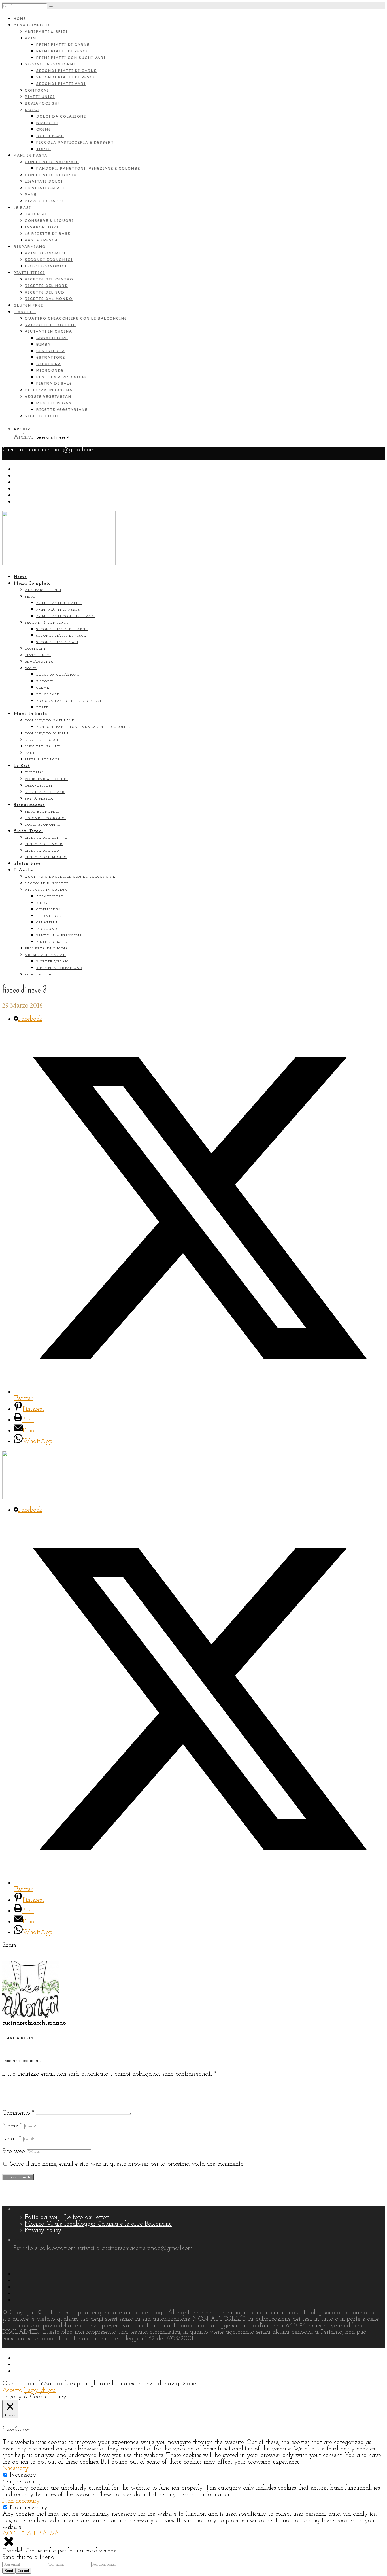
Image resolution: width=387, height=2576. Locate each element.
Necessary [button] (15, 2468)
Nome (12, 2126)
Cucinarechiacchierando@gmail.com (48, 450)
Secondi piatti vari (61, 84)
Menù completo (32, 25)
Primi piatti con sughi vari (71, 58)
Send (9, 2571)
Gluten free (28, 305)
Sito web (14, 2151)
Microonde (50, 370)
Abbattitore (52, 338)
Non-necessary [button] (21, 2501)
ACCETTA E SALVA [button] (31, 2534)
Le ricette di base (48, 234)
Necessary (23, 2475)
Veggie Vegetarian (48, 397)
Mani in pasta (31, 155)
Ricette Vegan (54, 403)
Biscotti (47, 123)
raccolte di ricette (50, 325)
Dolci (32, 110)
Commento (18, 2113)
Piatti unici (40, 97)
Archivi (23, 437)
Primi (32, 38)
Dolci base (50, 136)
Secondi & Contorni (50, 64)
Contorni (37, 90)
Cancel (23, 2571)
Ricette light (42, 416)
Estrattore (51, 357)
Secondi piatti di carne (66, 71)
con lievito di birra (51, 175)
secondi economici (49, 260)
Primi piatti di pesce (62, 51)
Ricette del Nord (47, 286)
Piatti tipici (29, 273)
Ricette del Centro (49, 279)
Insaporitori (42, 227)
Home (20, 19)
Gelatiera (49, 364)
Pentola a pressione (62, 377)
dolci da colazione (61, 116)
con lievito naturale (52, 162)
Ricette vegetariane (62, 410)
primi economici (45, 253)
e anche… (25, 312)
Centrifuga (51, 351)
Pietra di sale (54, 383)
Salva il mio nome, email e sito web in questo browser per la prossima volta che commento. (127, 2164)
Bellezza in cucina (49, 390)
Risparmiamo (30, 247)
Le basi (22, 208)
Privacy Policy (43, 2230)
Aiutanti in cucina (49, 331)
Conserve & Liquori (49, 221)
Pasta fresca (42, 240)
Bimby (43, 344)
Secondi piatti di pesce (66, 77)
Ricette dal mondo (49, 299)
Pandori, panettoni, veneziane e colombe (88, 168)
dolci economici (46, 266)
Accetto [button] (12, 2390)
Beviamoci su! (42, 103)
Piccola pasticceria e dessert (75, 142)
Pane (31, 195)
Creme (44, 129)
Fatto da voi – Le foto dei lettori (67, 2217)
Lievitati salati (45, 188)
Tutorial (36, 214)
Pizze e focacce (45, 201)
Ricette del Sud (45, 292)
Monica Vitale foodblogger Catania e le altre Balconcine (98, 2224)
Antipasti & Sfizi (46, 32)
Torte (44, 149)
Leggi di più (40, 2390)
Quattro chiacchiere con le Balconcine (76, 318)
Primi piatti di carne (63, 45)
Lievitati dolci (44, 181)
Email (12, 2139)
